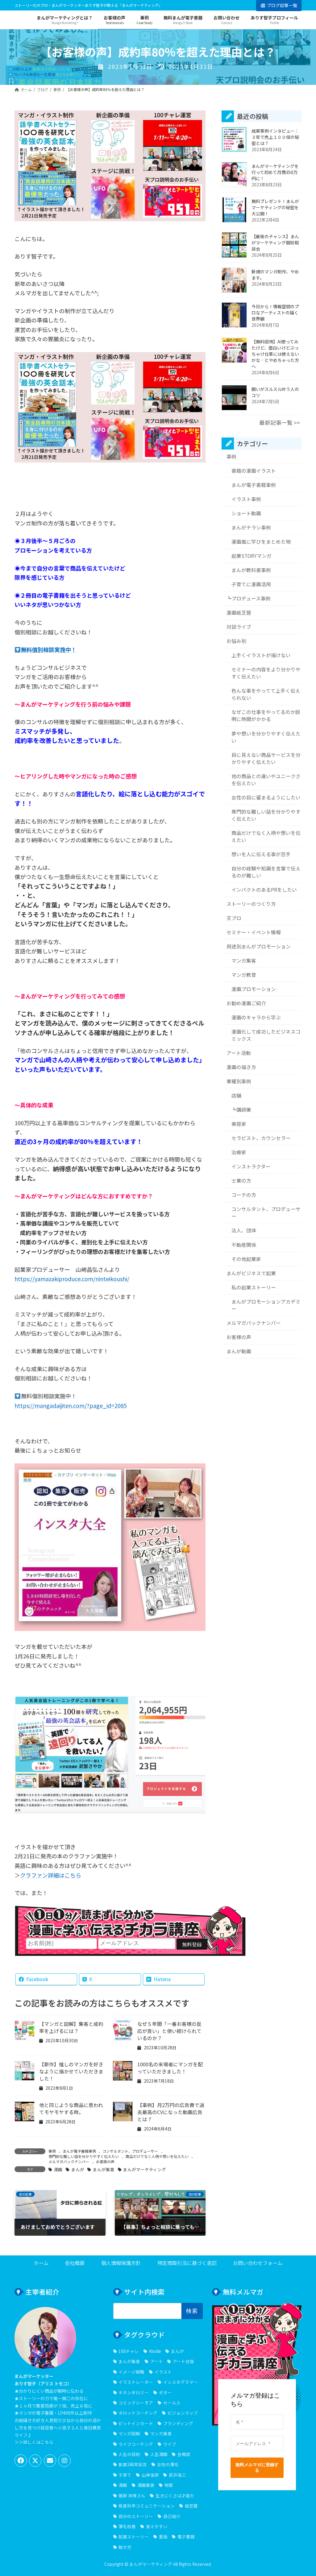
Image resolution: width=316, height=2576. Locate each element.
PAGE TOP (303, 2493)
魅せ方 (125, 2547)
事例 (52, 2151)
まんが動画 (239, 1351)
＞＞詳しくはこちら (34, 2442)
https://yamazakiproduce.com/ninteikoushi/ (72, 1279)
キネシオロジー (134, 2392)
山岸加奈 (150, 2474)
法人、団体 (243, 1231)
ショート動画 (246, 513)
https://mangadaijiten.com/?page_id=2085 (71, 1405)
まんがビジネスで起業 (251, 1273)
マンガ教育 (243, 975)
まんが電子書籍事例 (79, 2151)
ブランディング (178, 2423)
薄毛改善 (127, 2526)
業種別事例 (239, 1082)
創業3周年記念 (133, 2464)
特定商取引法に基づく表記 (187, 2263)
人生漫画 (159, 2454)
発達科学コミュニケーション (147, 2506)
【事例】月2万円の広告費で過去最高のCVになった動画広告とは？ (171, 2112)
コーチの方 (243, 1195)
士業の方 (241, 1181)
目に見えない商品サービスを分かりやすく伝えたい (266, 758)
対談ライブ (239, 627)
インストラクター (251, 1167)
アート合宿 (183, 2361)
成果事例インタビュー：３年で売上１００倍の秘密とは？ (275, 137)
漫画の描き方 (241, 1067)
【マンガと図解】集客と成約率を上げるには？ (71, 2027)
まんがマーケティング (145, 2169)
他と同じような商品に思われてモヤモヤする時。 (71, 2109)
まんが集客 (104, 2169)
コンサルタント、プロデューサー (130, 2151)
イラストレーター (136, 2382)
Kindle (155, 2351)
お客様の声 (105, 2161)
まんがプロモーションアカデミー (266, 1305)
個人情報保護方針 (121, 2263)
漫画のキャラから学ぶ (256, 1017)
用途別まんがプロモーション (259, 946)
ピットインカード (136, 2423)
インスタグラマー (180, 2382)
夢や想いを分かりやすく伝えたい (266, 737)
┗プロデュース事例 (249, 599)
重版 (163, 2537)
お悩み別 (236, 641)
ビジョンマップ (183, 2413)
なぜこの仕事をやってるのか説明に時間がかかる (266, 716)
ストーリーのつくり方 (251, 904)
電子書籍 (186, 2537)
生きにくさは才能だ (175, 2495)
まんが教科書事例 (251, 570)
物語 (169, 2485)
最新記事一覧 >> (280, 423)
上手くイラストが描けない (261, 655)
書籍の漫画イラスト (253, 471)
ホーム (41, 2263)
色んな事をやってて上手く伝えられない (266, 695)
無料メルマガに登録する (257, 2467)
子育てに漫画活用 (251, 585)
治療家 (239, 1153)
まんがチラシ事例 (251, 528)
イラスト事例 (246, 499)
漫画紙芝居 (239, 613)
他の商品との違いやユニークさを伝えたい (266, 780)
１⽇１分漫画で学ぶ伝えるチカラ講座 (130, 1922)
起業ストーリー (134, 2537)
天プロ (234, 918)
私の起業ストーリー (253, 1287)
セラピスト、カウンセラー (261, 1138)
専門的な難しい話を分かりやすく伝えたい (84, 2156)
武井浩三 (177, 2474)
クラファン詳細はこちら (51, 1875)
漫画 (58, 2169)
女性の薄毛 (168, 2464)
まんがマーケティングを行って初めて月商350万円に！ (275, 172)
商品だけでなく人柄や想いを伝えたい (157, 2156)
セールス (172, 2403)
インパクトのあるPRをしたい (264, 890)
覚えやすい (157, 2526)
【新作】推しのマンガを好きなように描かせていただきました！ (71, 2071)
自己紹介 (172, 2516)
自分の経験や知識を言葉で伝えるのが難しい (266, 872)
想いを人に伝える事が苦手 (261, 854)
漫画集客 (146, 2485)
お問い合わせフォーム (258, 2263)
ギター (165, 2392)
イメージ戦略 (131, 2371)
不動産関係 (243, 1245)
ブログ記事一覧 (282, 5)
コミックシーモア (136, 2403)
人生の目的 (129, 2454)
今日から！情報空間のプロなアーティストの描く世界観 (275, 313)
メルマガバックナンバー (69, 2161)
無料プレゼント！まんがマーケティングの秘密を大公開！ (275, 208)
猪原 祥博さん (132, 2495)
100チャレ (129, 2351)
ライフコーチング (136, 2444)
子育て (125, 2474)
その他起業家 (246, 1259)
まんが (78, 2169)
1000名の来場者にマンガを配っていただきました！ (170, 2068)
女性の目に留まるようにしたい (266, 797)
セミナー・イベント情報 (254, 932)
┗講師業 (241, 1110)
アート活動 (239, 1053)
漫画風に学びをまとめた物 (261, 542)
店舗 (236, 1096)
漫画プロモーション (253, 989)
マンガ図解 (129, 2433)
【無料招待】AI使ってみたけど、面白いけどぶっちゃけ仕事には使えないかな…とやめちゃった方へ (275, 354)
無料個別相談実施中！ (49, 649)
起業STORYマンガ (251, 556)
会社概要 (75, 2263)
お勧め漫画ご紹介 (246, 1003)
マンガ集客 (243, 961)
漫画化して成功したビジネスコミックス (266, 1035)
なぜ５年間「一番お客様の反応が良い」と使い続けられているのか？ (169, 2031)
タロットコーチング (138, 2413)
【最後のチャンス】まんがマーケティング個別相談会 (275, 243)
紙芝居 (191, 2506)
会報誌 (184, 2454)
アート (156, 2361)
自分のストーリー (136, 2516)
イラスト (163, 2371)
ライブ (170, 2444)
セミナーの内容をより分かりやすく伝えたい (266, 673)
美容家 (239, 1124)
